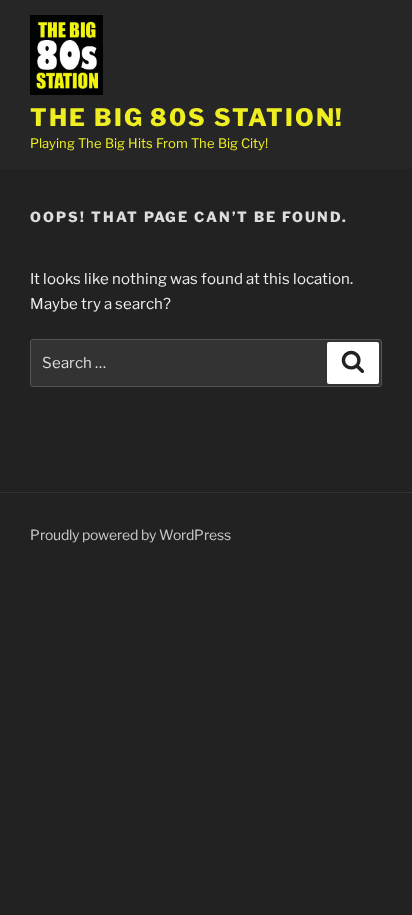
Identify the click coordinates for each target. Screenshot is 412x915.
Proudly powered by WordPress (130, 534)
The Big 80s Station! (187, 117)
